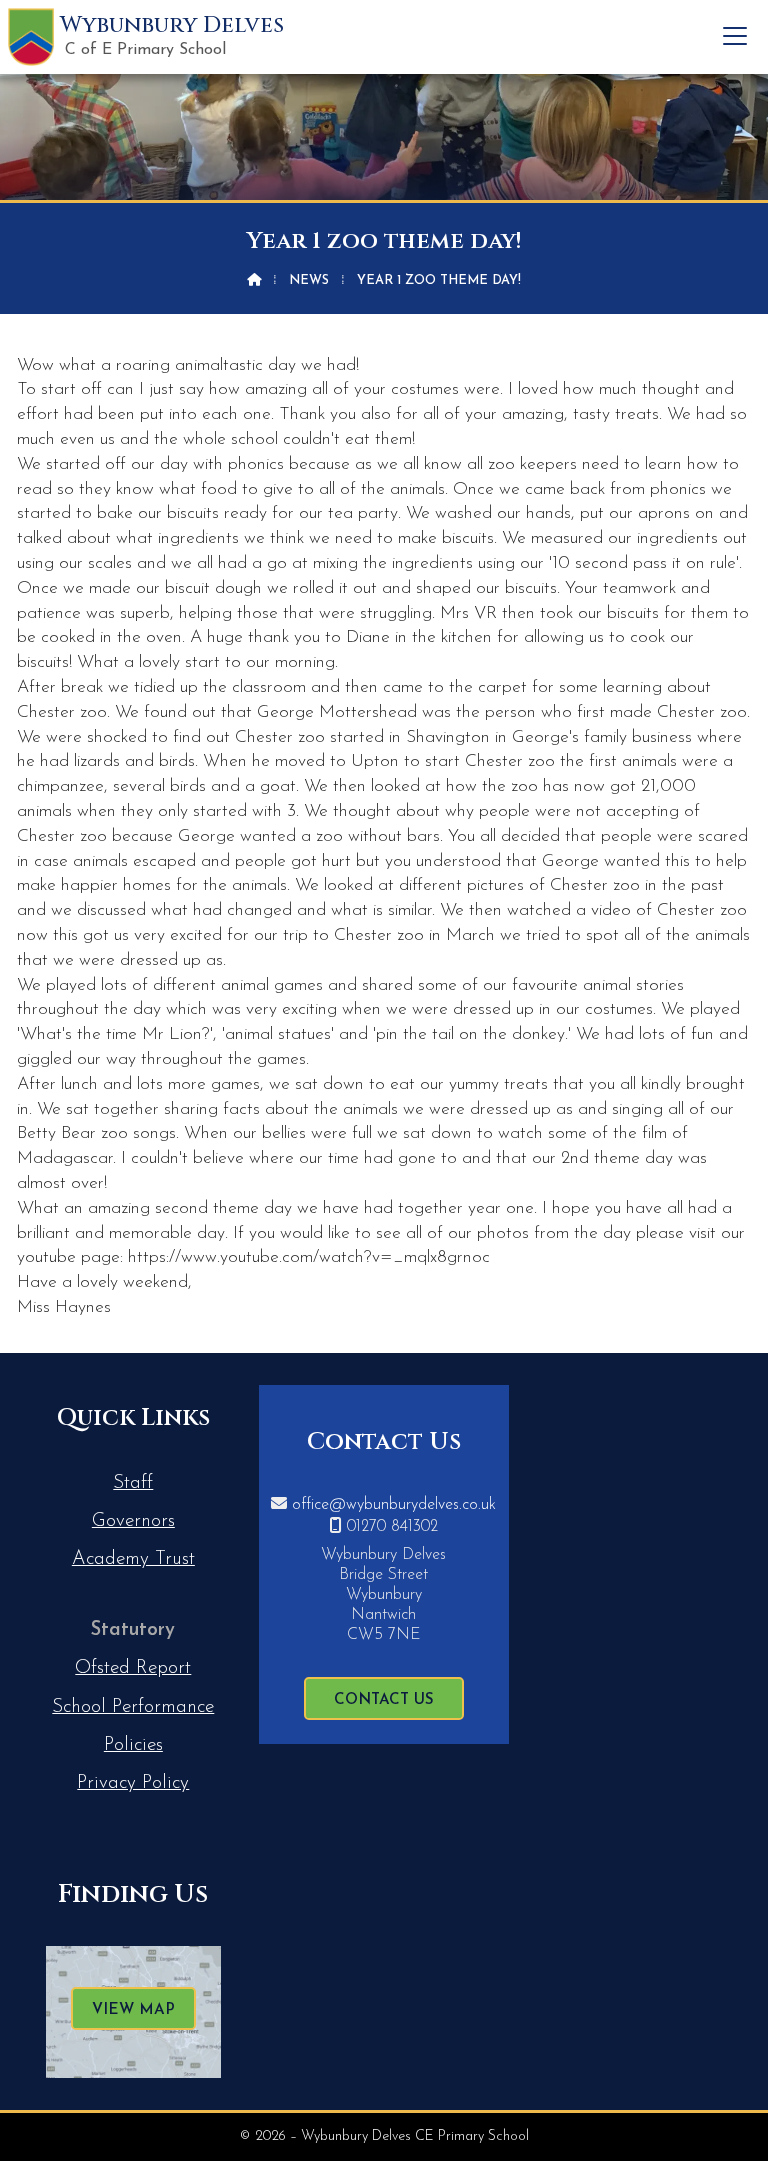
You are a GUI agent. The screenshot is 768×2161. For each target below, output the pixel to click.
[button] (735, 36)
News (309, 280)
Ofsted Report (133, 1668)
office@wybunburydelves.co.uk (394, 1505)
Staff (133, 1483)
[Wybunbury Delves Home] (31, 37)
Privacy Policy (133, 1783)
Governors (133, 1521)
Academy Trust (133, 1559)
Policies (133, 1745)
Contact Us (384, 1700)
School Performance (133, 1707)
